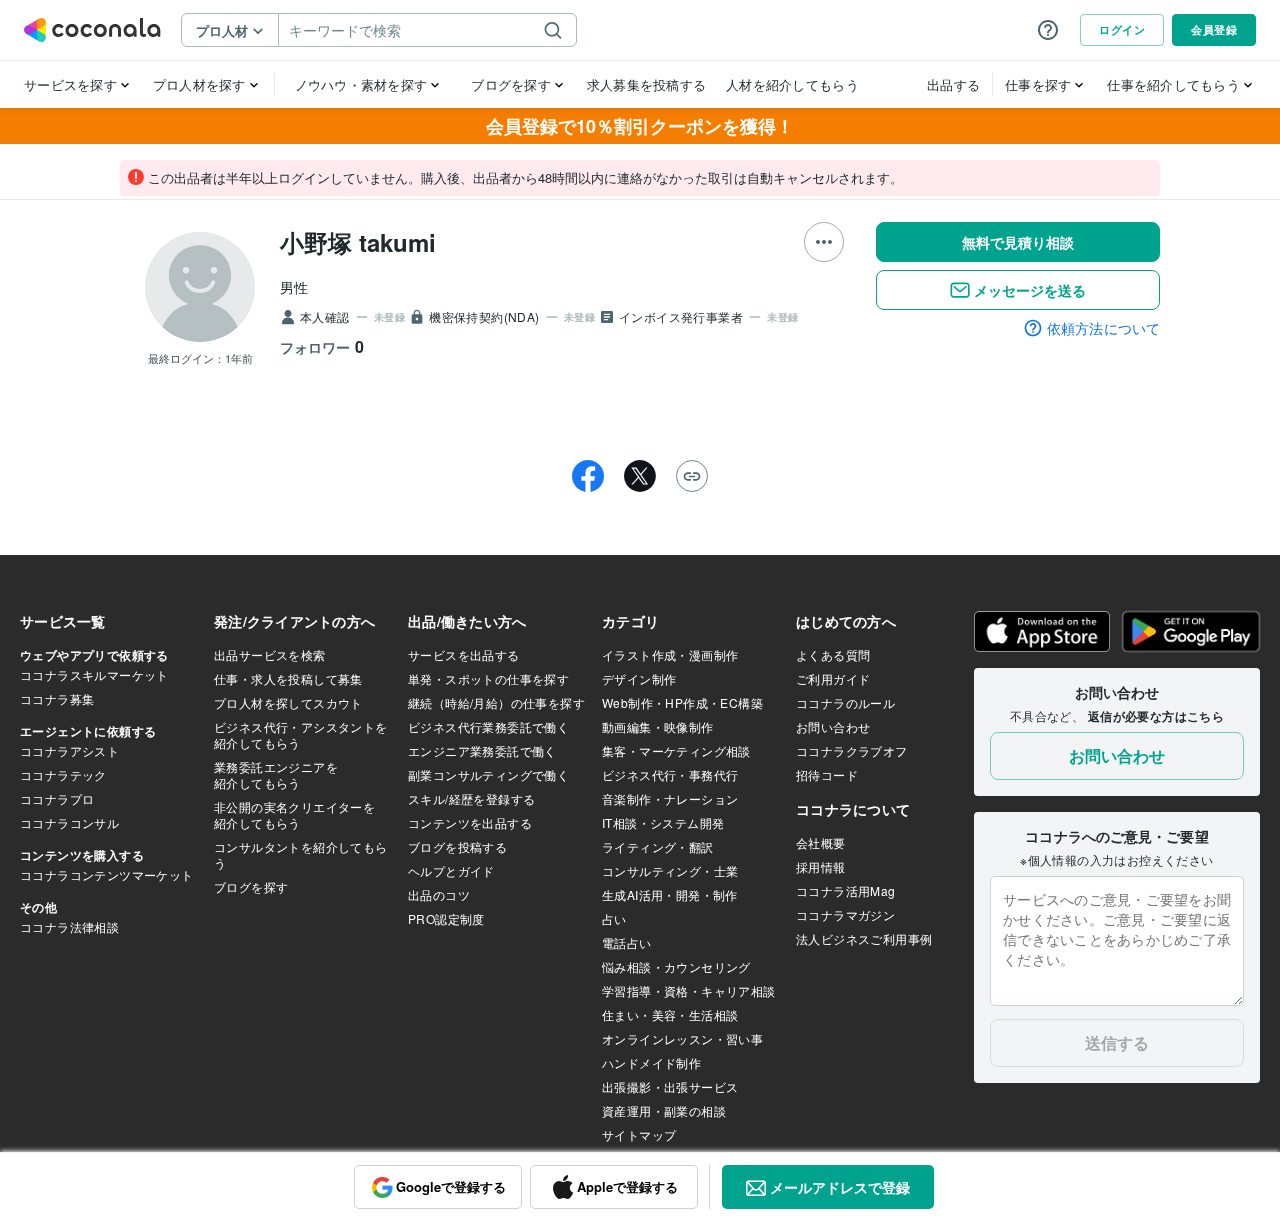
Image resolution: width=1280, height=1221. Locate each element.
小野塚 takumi (358, 242)
